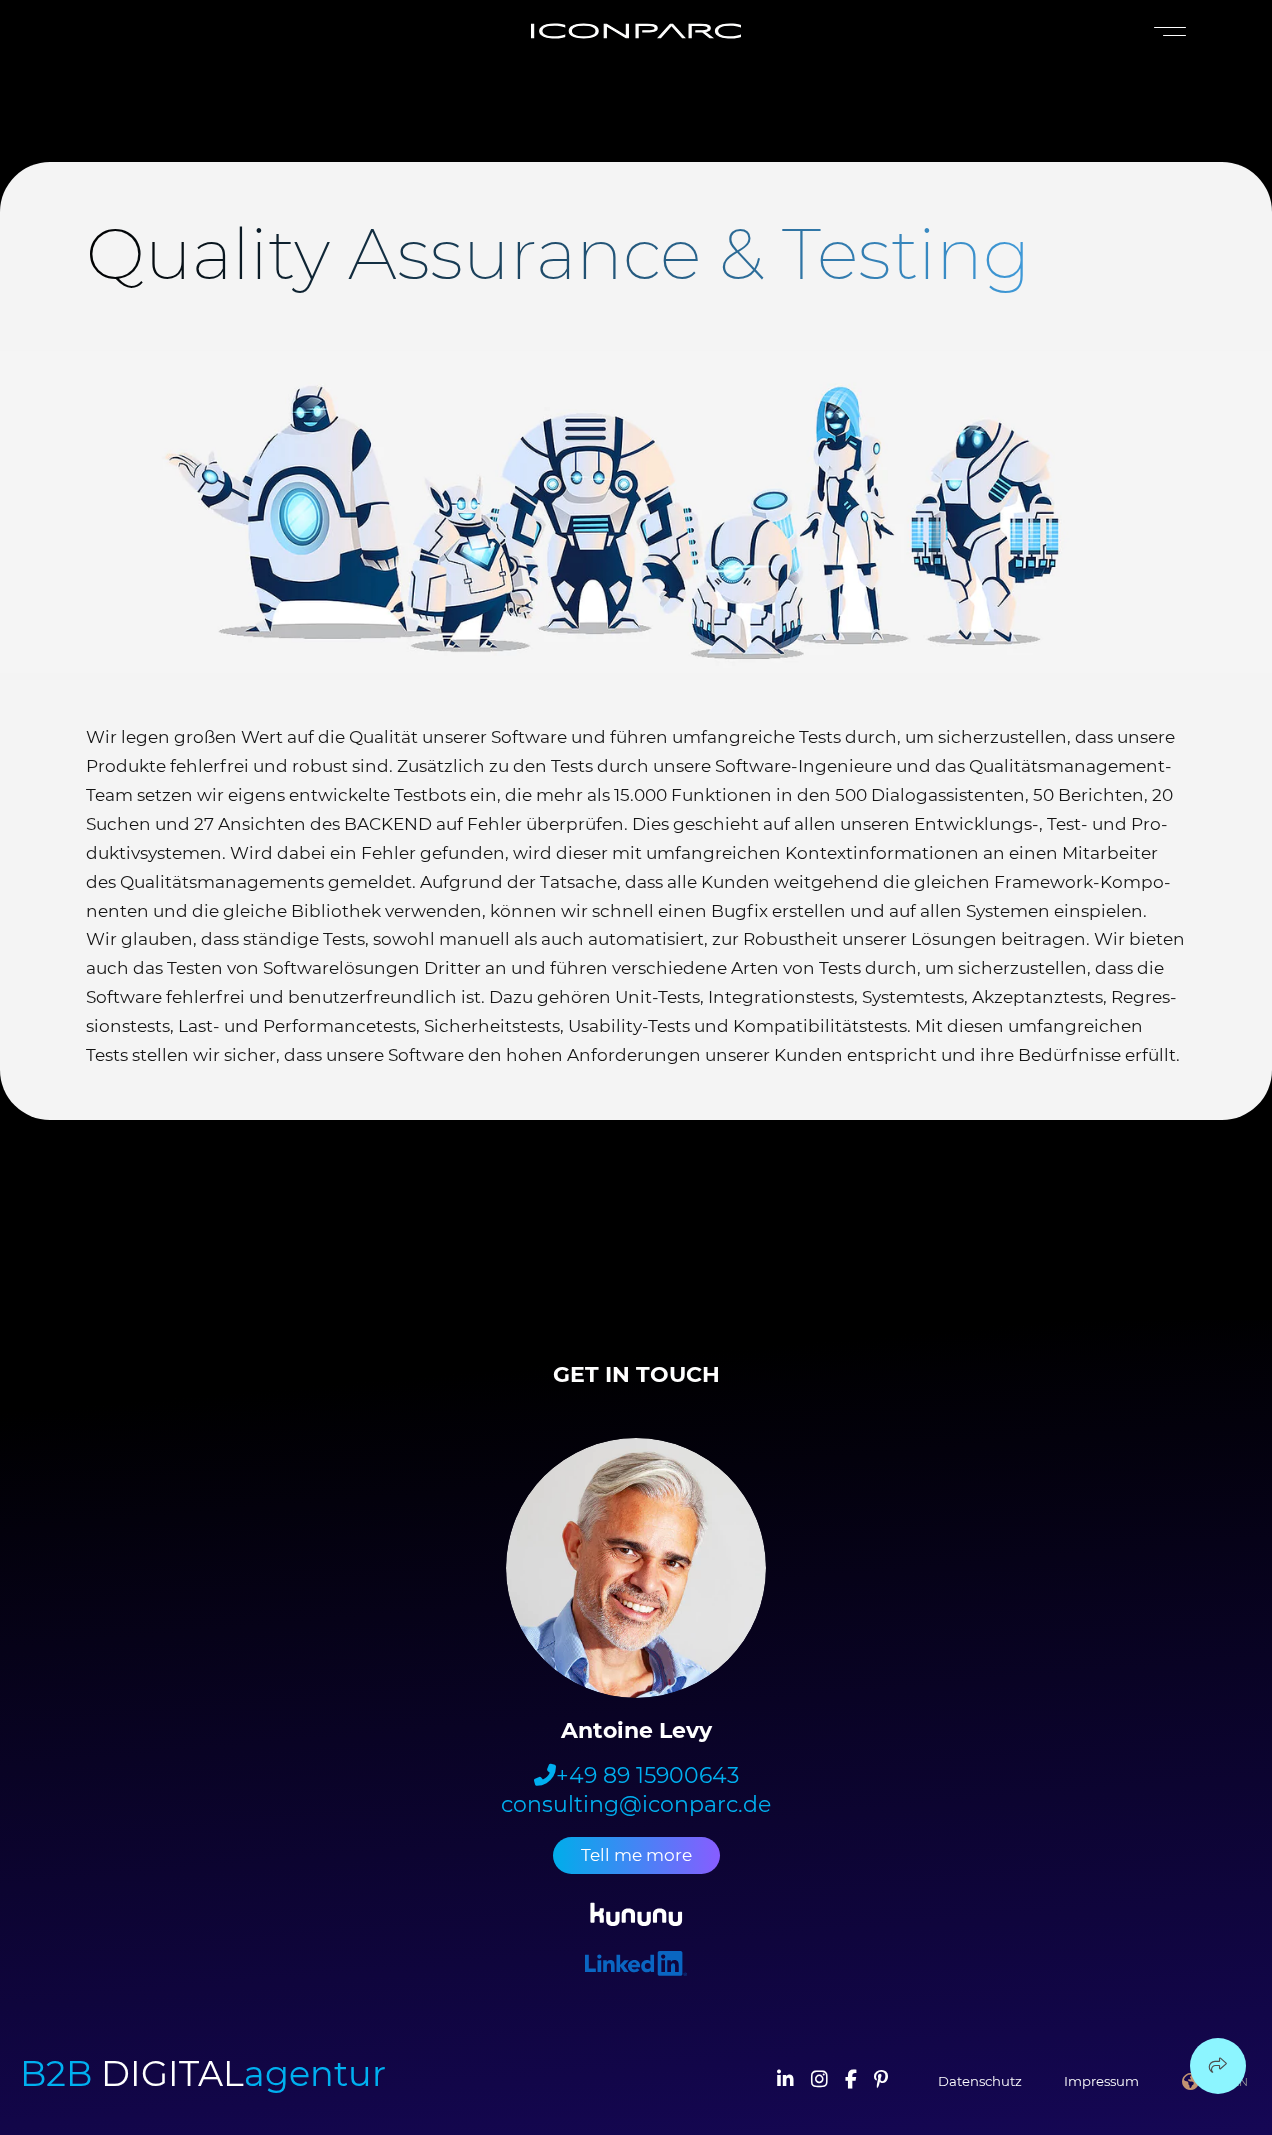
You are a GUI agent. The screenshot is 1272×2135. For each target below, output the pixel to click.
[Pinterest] (881, 2081)
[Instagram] (819, 2081)
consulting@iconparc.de (636, 1805)
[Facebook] (851, 2081)
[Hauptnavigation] (1166, 31)
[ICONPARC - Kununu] (636, 1917)
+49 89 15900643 (647, 1776)
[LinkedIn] (785, 2081)
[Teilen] (1218, 2066)
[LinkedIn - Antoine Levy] (636, 1966)
